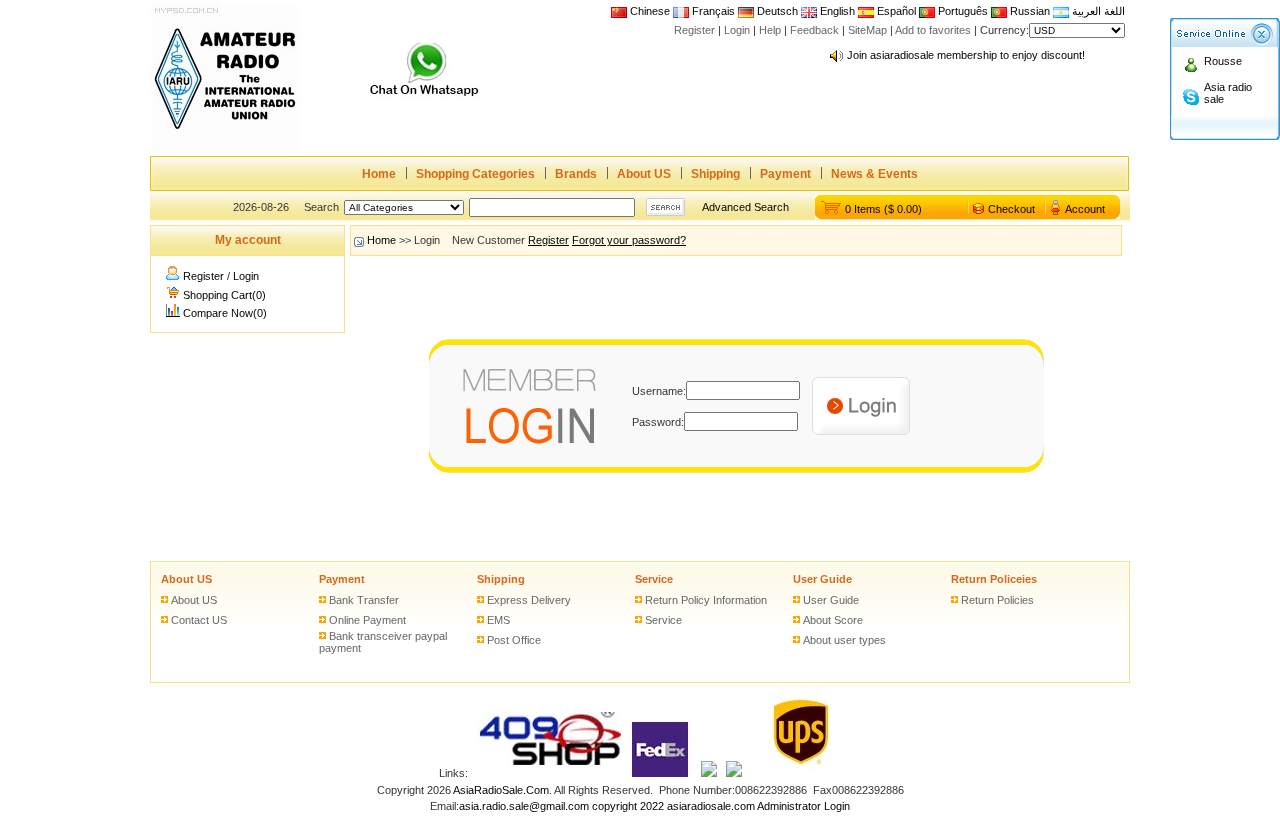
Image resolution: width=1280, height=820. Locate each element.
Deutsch (776, 11)
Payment (785, 174)
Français (712, 11)
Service (654, 579)
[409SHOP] (549, 773)
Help (770, 30)
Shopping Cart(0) (224, 295)
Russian (1030, 11)
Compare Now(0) (225, 313)
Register (694, 30)
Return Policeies (994, 579)
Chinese (650, 11)
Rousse (1223, 61)
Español (895, 11)
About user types (844, 640)
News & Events (874, 174)
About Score (833, 620)
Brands (576, 174)
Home (379, 174)
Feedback (814, 30)
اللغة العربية (1097, 11)
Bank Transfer (364, 600)
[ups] (796, 773)
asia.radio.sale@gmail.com (525, 806)
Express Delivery (529, 600)
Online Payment (367, 620)
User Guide (822, 579)
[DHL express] (734, 773)
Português (961, 11)
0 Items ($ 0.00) (883, 209)
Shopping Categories (475, 174)
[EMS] (709, 773)
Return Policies (997, 600)
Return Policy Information (706, 600)
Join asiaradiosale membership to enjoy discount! (966, 55)
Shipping (715, 174)
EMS (498, 620)
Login (737, 30)
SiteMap (867, 30)
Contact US (199, 620)
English (837, 11)
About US (644, 174)
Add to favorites (933, 30)
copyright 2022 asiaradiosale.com (673, 806)
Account (1085, 209)
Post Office (514, 640)
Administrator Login (803, 806)
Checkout (1011, 209)
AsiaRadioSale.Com (501, 790)
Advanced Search (745, 207)
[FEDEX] (661, 773)
